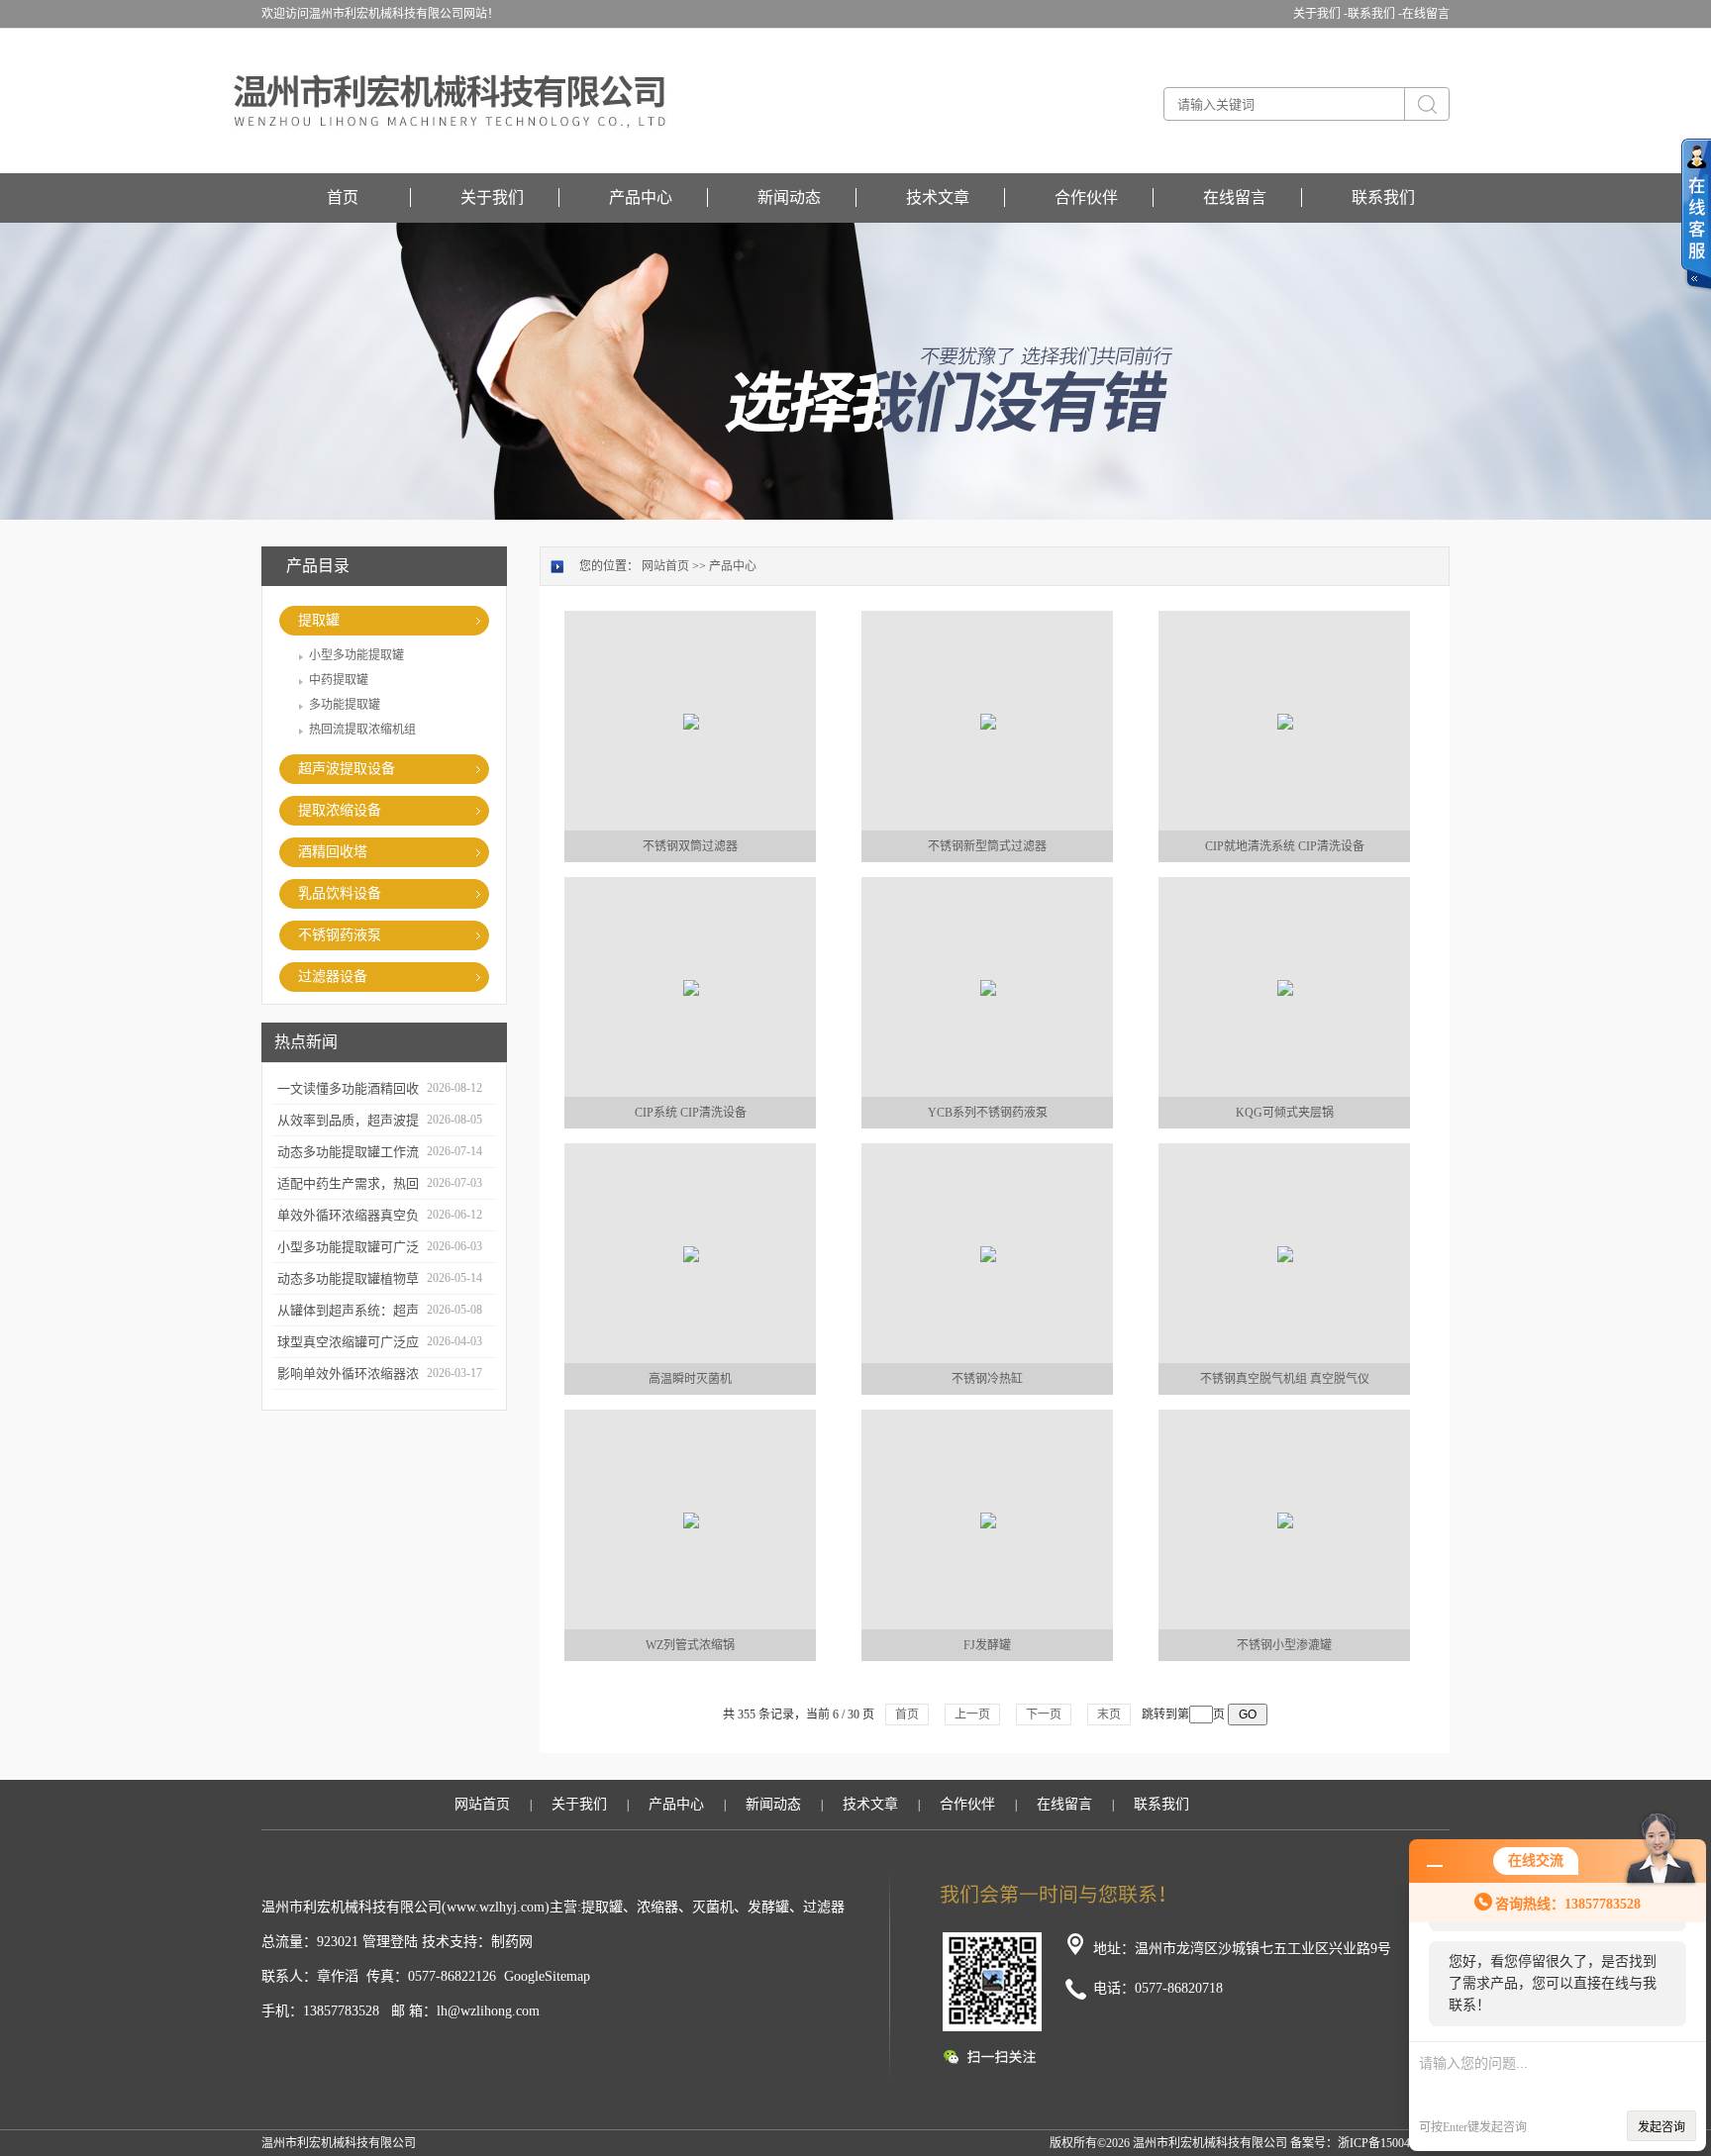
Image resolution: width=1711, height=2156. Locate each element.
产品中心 (641, 197)
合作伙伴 (1086, 197)
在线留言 (1426, 14)
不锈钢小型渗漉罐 (1284, 1645)
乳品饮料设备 (340, 893)
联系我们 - (1375, 14)
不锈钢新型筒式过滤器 (987, 846)
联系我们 (1383, 197)
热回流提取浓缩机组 (362, 730)
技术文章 (938, 197)
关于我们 (492, 197)
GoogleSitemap (547, 1976)
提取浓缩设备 (340, 810)
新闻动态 (789, 197)
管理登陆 (390, 1942)
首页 (343, 197)
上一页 (972, 1715)
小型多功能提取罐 (356, 655)
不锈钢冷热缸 (987, 1379)
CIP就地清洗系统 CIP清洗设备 (1285, 846)
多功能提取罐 (345, 705)
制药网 (512, 1942)
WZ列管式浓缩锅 (690, 1645)
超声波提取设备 (347, 769)
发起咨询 (1661, 2127)
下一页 (1044, 1715)
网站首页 (665, 566)
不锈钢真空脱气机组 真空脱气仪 (1285, 1379)
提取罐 (319, 620)
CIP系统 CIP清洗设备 (691, 1113)
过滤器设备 (333, 977)
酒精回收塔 (333, 852)
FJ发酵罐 (987, 1645)
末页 (1109, 1715)
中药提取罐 (339, 680)
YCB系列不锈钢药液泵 (988, 1113)
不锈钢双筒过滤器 (690, 846)
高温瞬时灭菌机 (690, 1379)
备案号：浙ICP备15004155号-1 (1370, 2143)
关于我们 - (1320, 14)
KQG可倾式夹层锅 (1285, 1113)
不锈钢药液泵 (340, 935)
